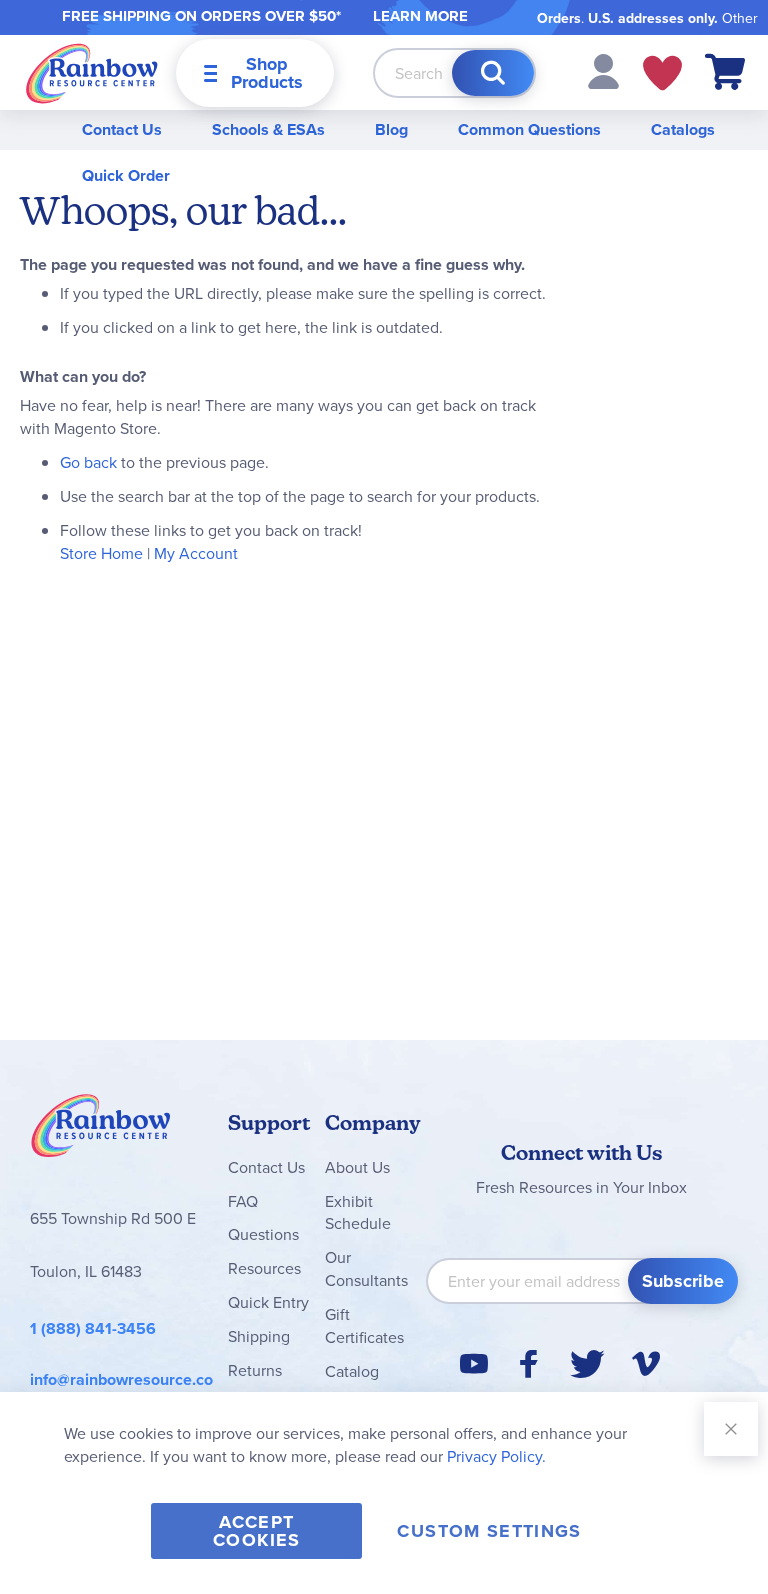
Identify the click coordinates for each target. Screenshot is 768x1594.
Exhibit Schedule (358, 1212)
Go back (88, 462)
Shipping (259, 1336)
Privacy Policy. (496, 1456)
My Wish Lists (662, 73)
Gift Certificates (364, 1325)
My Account (196, 553)
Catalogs (683, 129)
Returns (255, 1370)
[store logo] (92, 72)
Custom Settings (489, 1531)
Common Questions (529, 129)
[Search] (493, 73)
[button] (603, 70)
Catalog (352, 1371)
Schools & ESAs (268, 129)
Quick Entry (268, 1302)
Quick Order (126, 175)
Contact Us (122, 129)
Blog (391, 129)
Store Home (101, 553)
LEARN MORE (420, 16)
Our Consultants (366, 1268)
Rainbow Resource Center (101, 1131)
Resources (264, 1268)
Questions (263, 1234)
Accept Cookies (256, 1531)
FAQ (243, 1201)
